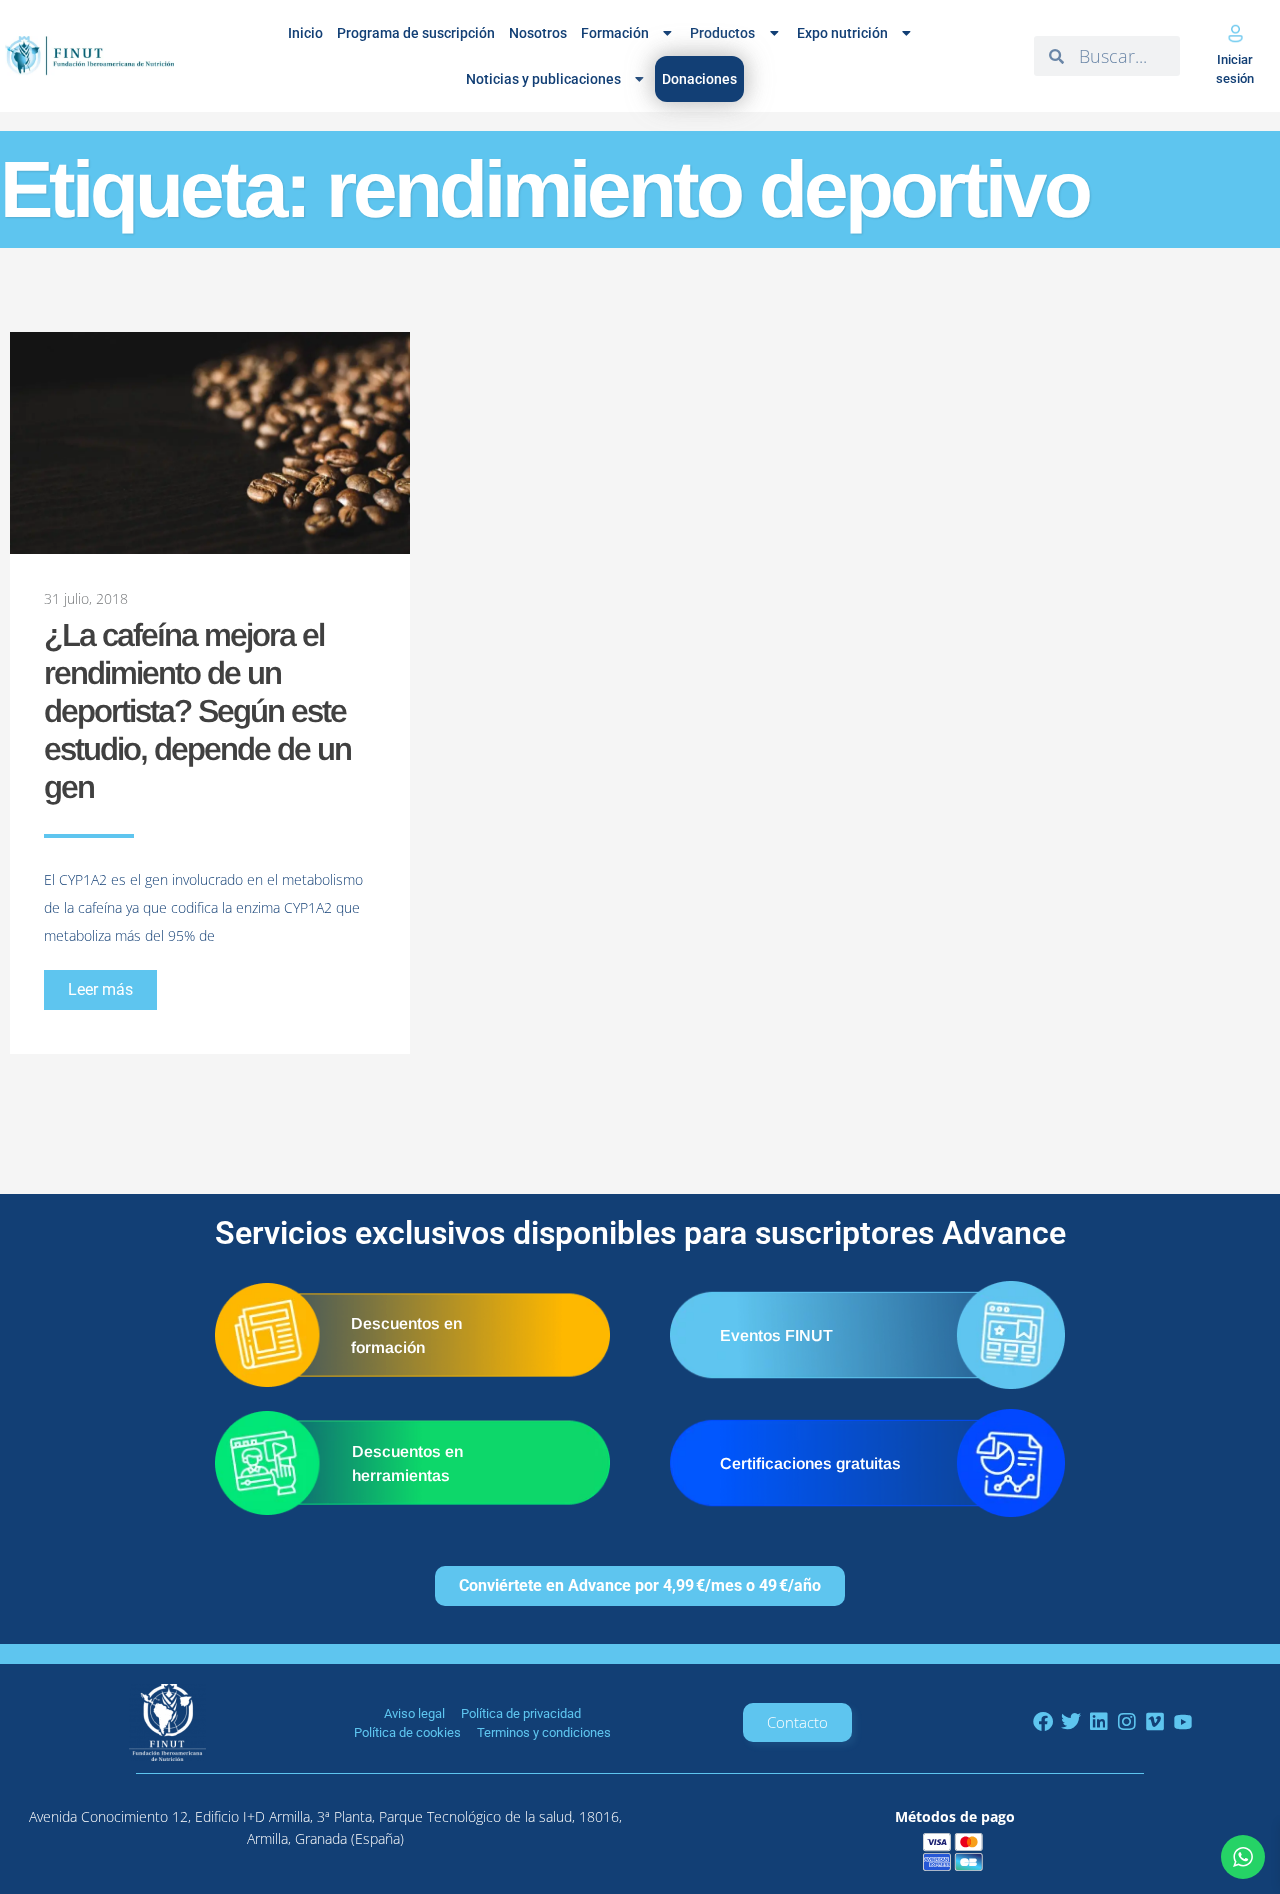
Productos (722, 33)
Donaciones (699, 79)
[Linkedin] (1099, 1722)
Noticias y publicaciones (543, 79)
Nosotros (538, 33)
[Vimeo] (1155, 1722)
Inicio (305, 33)
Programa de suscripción (416, 33)
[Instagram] (1127, 1722)
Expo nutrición (842, 33)
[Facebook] (1043, 1722)
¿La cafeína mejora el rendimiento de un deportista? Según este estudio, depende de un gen (197, 711)
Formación (615, 33)
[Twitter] (1071, 1722)
